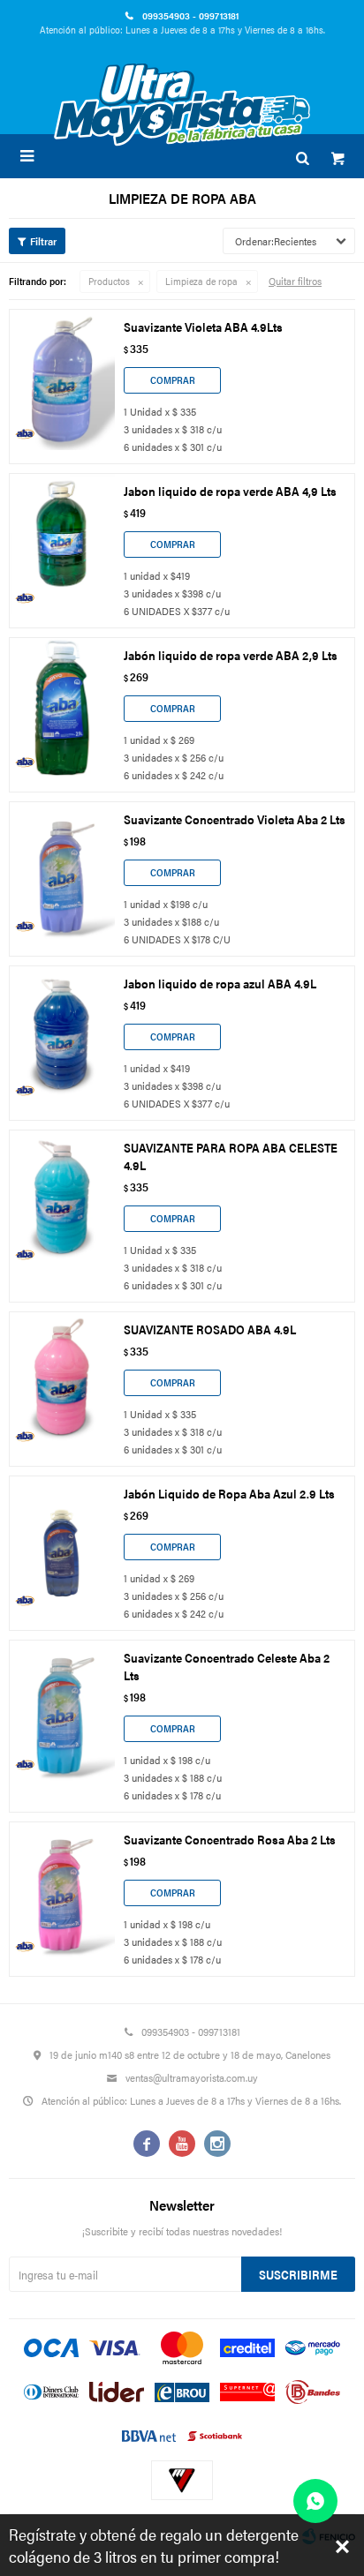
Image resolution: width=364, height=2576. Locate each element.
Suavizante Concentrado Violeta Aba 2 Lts (235, 819)
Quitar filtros (295, 281)
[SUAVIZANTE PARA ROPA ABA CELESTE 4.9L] (62, 1200)
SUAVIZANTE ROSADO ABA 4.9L (210, 1329)
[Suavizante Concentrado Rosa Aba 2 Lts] (62, 1892)
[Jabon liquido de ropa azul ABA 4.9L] (62, 1036)
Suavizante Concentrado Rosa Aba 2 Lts (230, 1839)
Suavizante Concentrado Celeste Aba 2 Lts (227, 1666)
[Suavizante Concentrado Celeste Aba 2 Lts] (62, 1710)
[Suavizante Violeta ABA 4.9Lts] (62, 379)
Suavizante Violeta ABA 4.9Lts (203, 327)
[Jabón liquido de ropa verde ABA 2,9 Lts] (62, 708)
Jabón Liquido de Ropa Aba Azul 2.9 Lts (229, 1493)
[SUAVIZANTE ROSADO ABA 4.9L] (62, 1382)
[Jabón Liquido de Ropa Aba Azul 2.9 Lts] (62, 1546)
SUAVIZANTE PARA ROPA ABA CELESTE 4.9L (231, 1156)
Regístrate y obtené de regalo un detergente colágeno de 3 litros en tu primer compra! (154, 2545)
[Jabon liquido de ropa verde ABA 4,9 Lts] (62, 544)
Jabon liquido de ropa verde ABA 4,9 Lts (230, 491)
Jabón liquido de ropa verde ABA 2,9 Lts (231, 655)
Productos (109, 281)
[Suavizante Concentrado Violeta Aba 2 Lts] (62, 872)
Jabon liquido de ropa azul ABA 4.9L (220, 983)
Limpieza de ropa (201, 281)
